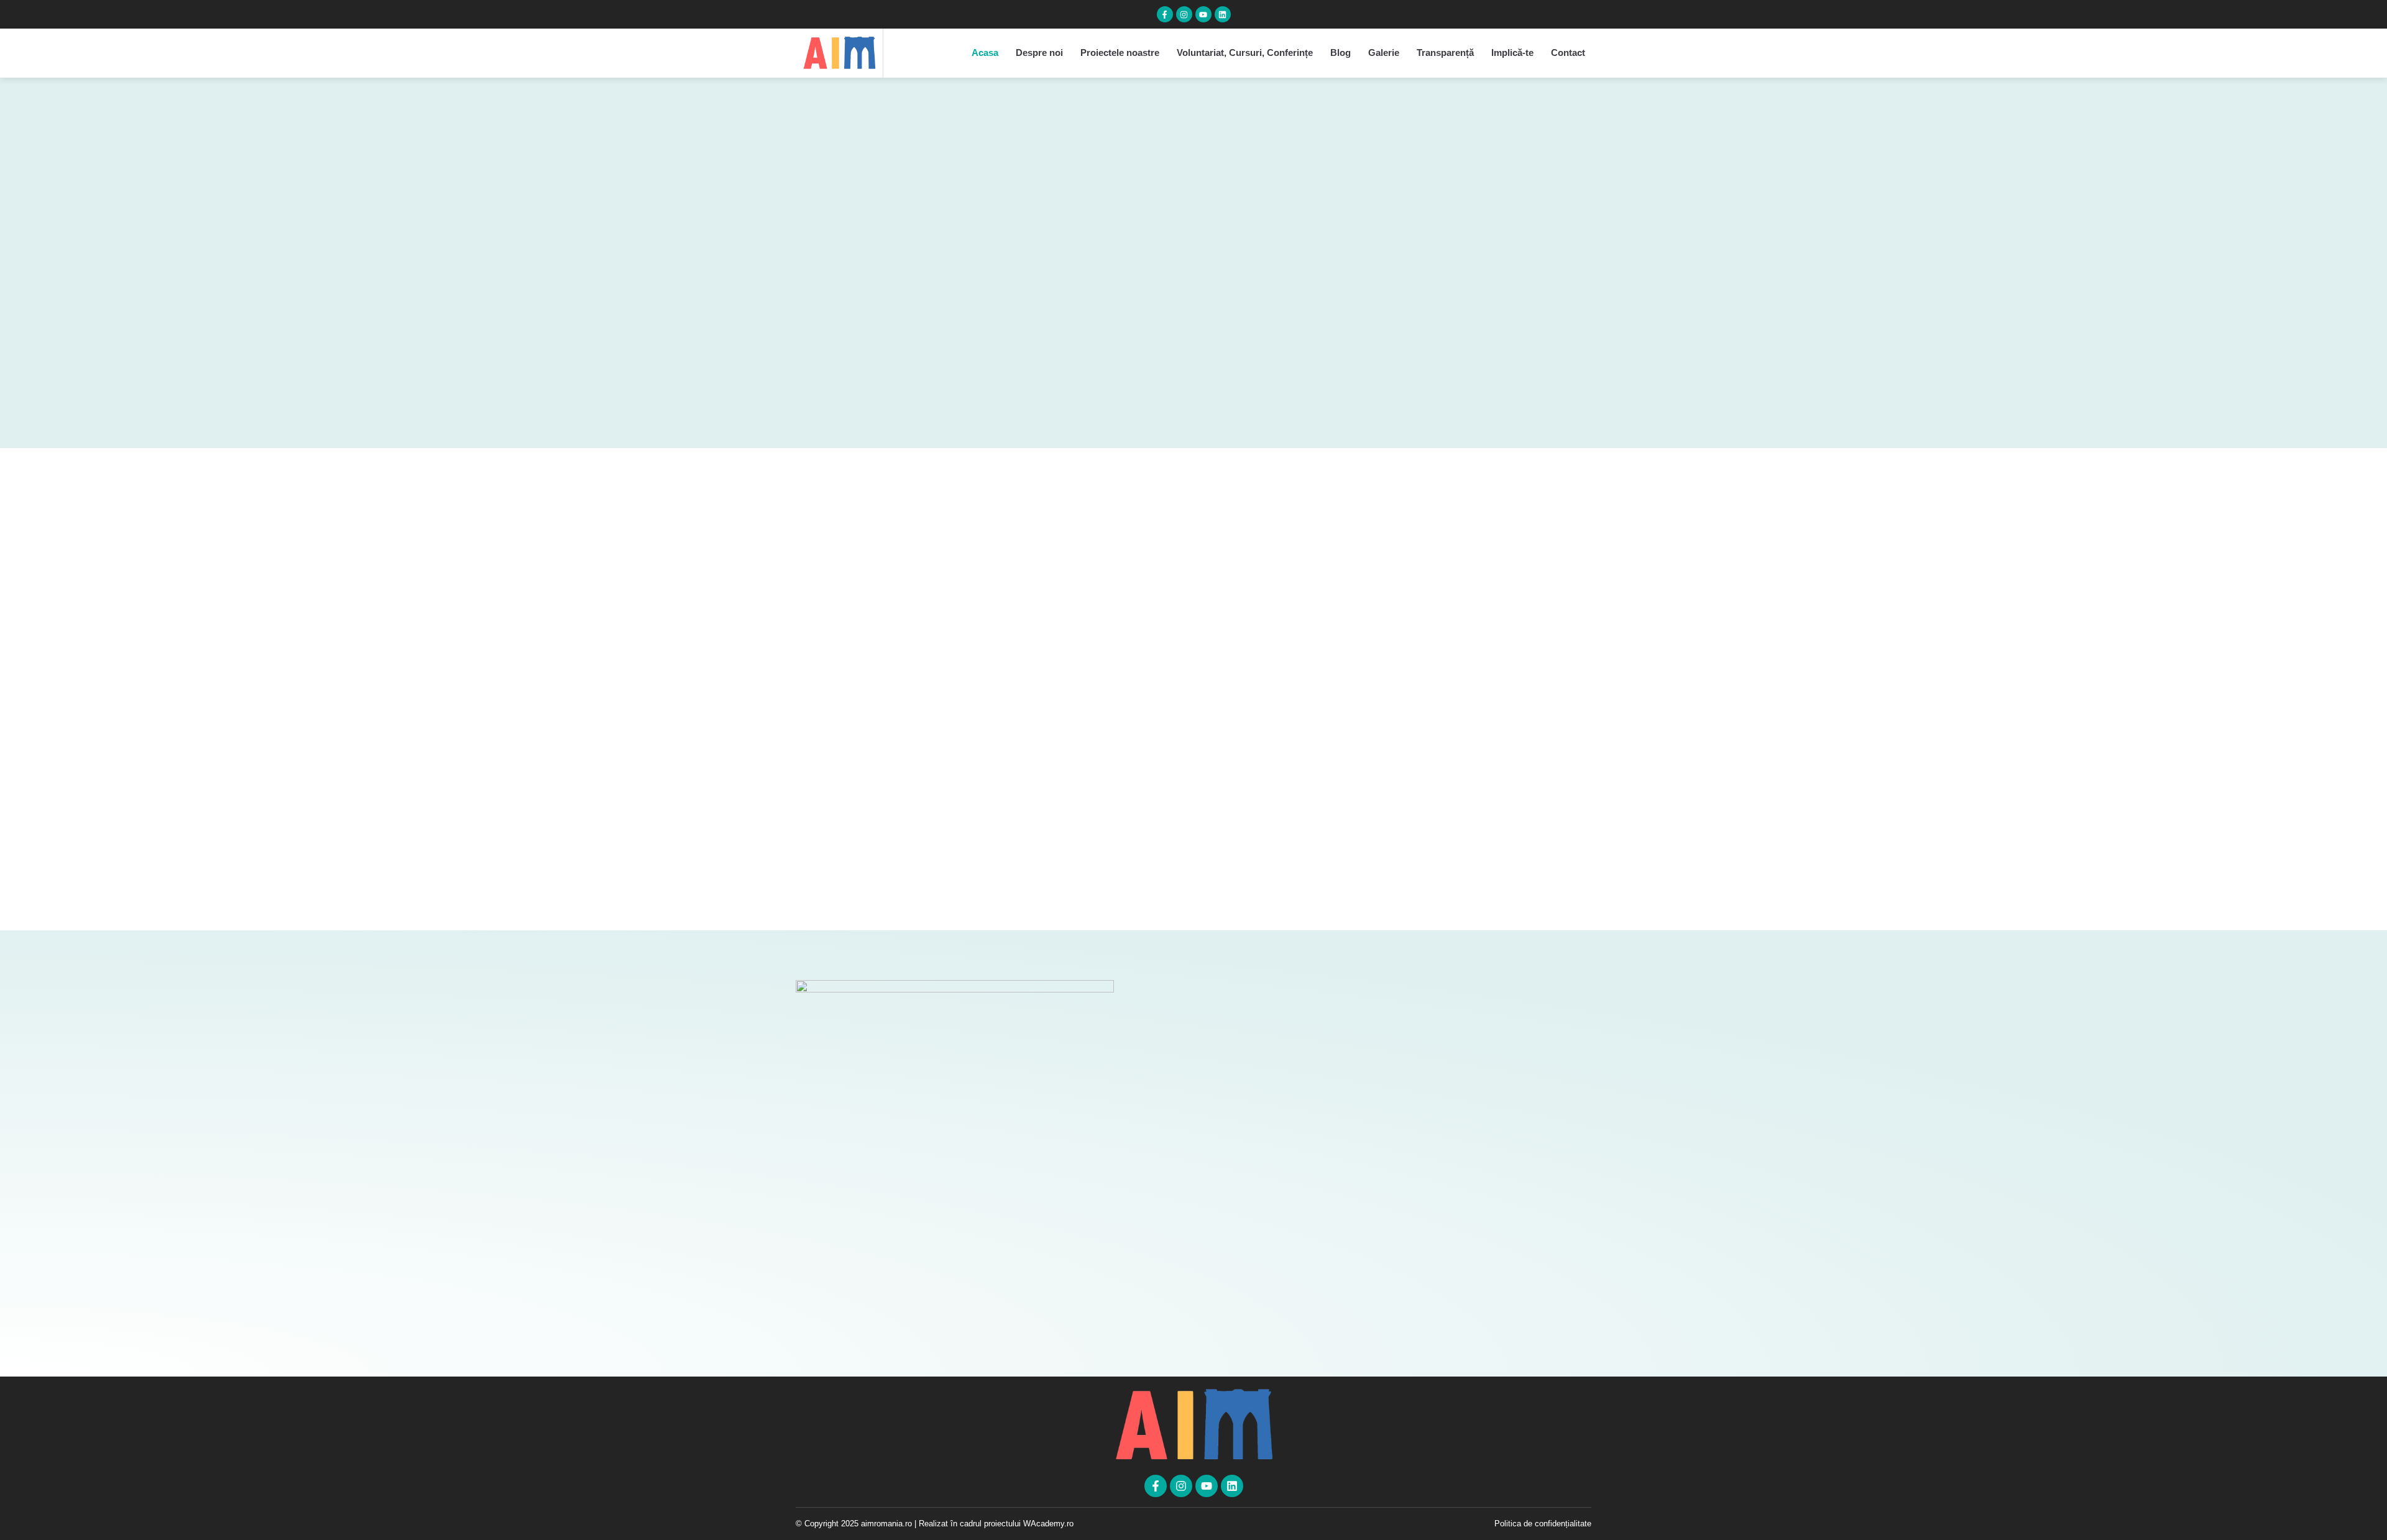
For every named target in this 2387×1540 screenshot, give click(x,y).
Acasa (985, 53)
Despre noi (1039, 53)
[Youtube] (1203, 14)
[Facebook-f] (1165, 14)
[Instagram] (1184, 14)
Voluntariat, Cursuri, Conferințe (1245, 53)
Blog (1341, 53)
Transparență (1445, 53)
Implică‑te (1512, 53)
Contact (1568, 53)
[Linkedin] (1223, 14)
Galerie (1384, 53)
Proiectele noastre (1120, 53)
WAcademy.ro (1048, 1524)
